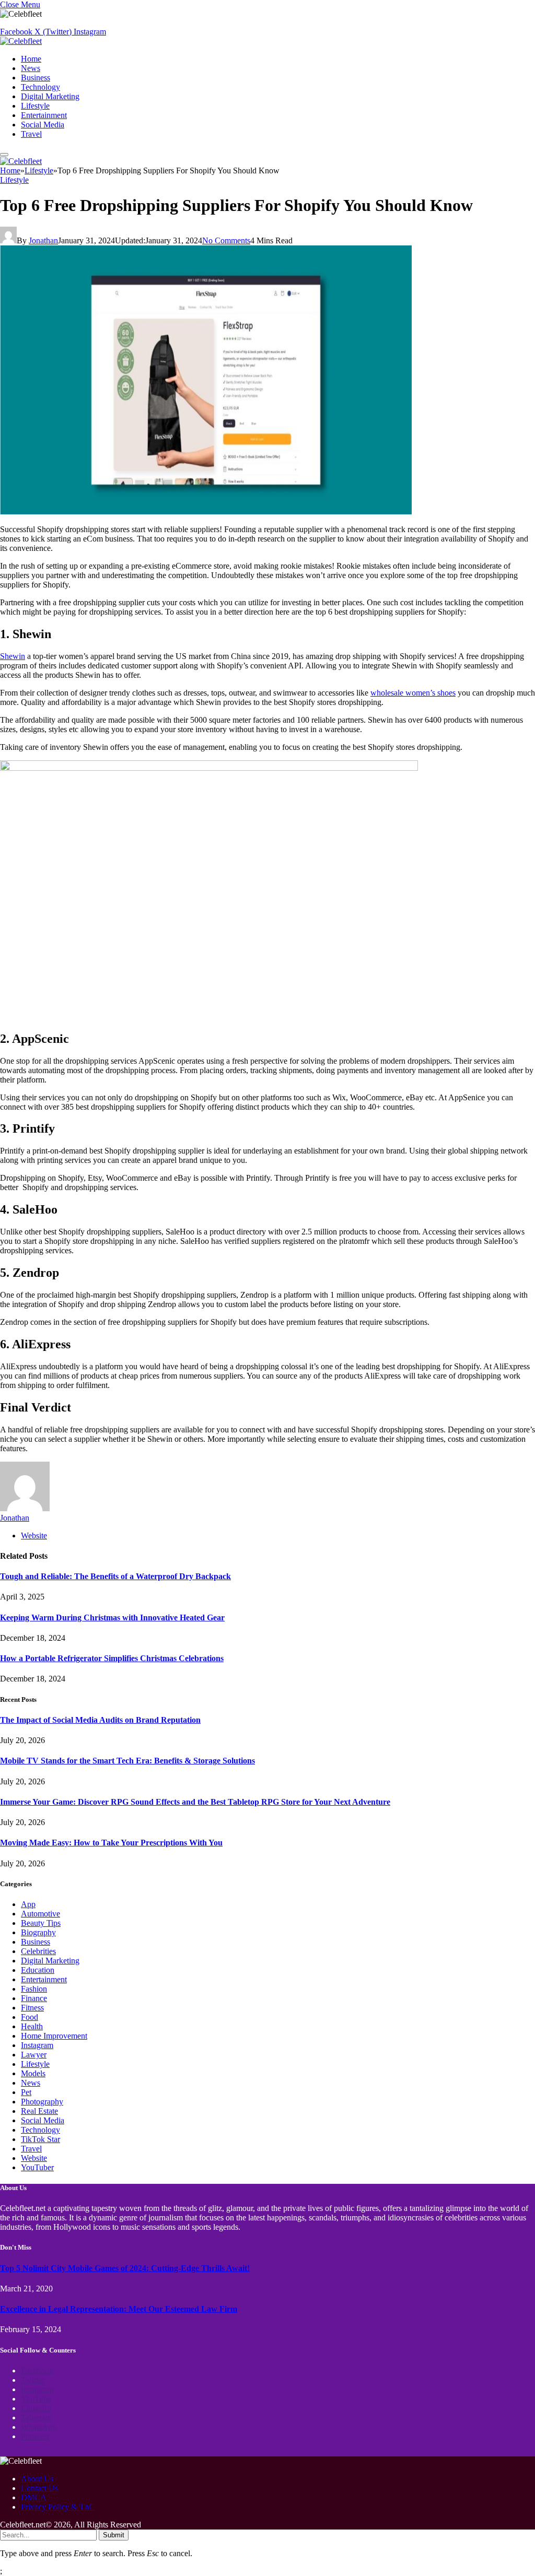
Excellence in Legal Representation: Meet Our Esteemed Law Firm (119, 2309)
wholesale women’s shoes (413, 693)
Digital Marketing (50, 96)
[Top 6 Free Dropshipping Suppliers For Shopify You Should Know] (206, 511)
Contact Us (39, 2488)
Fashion (34, 1989)
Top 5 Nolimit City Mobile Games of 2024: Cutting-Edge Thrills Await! (125, 2268)
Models (33, 2073)
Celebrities (38, 1951)
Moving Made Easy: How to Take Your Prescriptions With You (111, 1843)
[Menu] (4, 155)
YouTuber (37, 2167)
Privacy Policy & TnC (58, 2507)
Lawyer (34, 2055)
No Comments (226, 240)
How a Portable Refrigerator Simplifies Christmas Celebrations (112, 1658)
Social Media (43, 125)
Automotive (40, 1914)
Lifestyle (35, 106)
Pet (26, 2092)
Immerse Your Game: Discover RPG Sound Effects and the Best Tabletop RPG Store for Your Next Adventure (195, 1802)
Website (34, 2158)
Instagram (37, 2045)
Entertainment (44, 115)
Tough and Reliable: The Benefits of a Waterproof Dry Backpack (115, 1576)
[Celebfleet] (21, 41)
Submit (114, 2535)
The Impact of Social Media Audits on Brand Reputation (100, 1720)
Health (32, 2026)
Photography (42, 2102)
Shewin (13, 656)
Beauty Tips (41, 1923)
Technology (40, 87)
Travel (31, 134)
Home (31, 59)
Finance (34, 1998)
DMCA (34, 2497)
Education (38, 1970)
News (31, 68)
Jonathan (43, 240)
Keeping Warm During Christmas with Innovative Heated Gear (112, 1618)
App (28, 1904)
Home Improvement (54, 2036)
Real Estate (39, 2111)
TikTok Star (40, 2139)
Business (36, 78)
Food (30, 2017)
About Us (37, 2479)
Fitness (32, 2008)
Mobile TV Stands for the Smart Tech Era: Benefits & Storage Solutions (127, 1761)
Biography (38, 1932)
